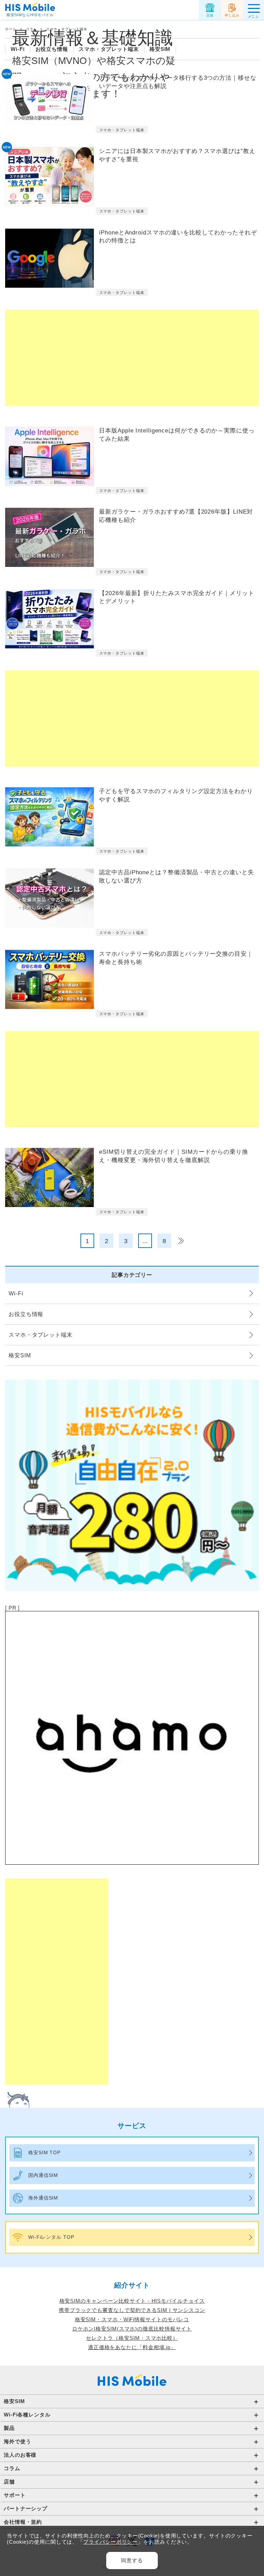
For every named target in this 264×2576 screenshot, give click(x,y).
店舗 (210, 15)
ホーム (11, 29)
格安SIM (160, 49)
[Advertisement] (132, 358)
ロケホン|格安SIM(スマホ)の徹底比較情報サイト (132, 2329)
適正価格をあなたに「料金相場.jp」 (132, 2347)
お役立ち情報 (52, 49)
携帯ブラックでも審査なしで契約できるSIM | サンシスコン (132, 2310)
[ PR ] (12, 1608)
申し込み (232, 15)
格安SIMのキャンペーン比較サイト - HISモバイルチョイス (132, 2301)
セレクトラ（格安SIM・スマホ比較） (132, 2338)
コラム (31, 29)
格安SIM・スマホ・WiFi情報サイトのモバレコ (132, 2319)
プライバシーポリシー (111, 2542)
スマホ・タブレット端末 (109, 49)
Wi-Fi (18, 49)
